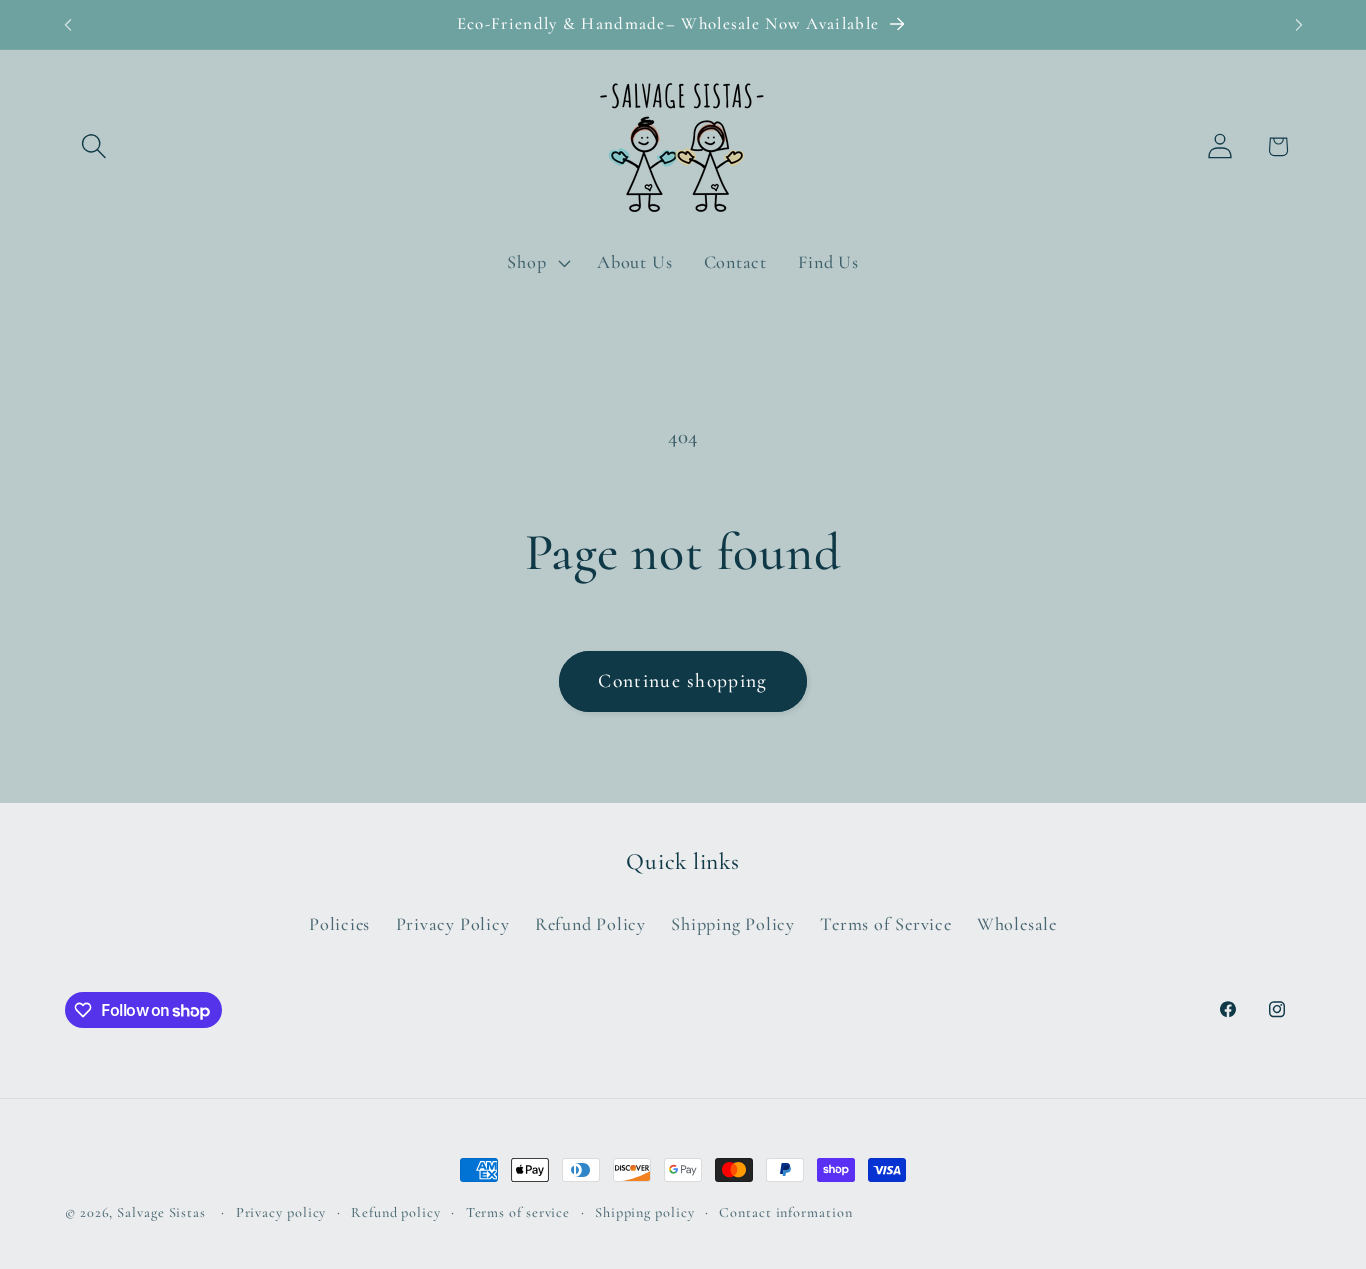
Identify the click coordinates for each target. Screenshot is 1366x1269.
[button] (93, 146)
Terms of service (518, 1212)
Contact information (785, 1212)
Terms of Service (885, 924)
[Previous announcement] (68, 24)
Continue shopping (682, 681)
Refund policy (396, 1212)
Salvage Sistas (161, 1212)
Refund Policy (590, 924)
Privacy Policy (453, 924)
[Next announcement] (1299, 24)
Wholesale (1017, 924)
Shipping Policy (733, 924)
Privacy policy (281, 1212)
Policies (339, 924)
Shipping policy (645, 1212)
